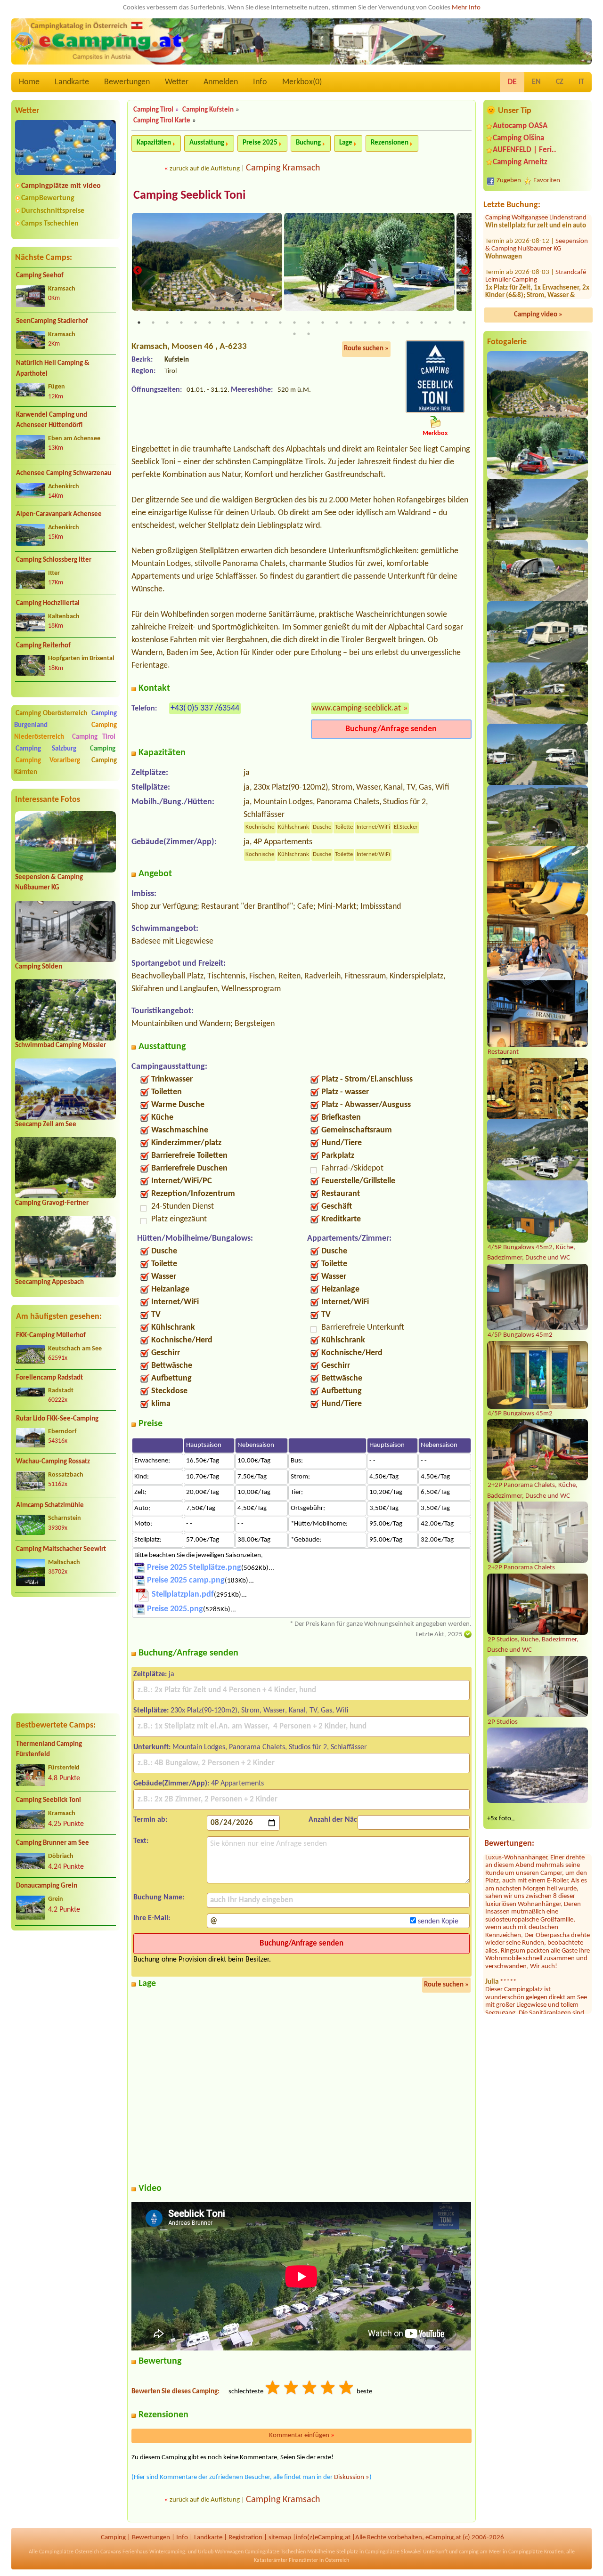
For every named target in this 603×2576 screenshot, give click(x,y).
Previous (138, 271)
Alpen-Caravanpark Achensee (59, 514)
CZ (560, 82)
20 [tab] (407, 323)
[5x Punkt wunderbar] (347, 2389)
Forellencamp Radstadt (49, 1378)
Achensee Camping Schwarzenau (64, 473)
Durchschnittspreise (53, 211)
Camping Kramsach (283, 168)
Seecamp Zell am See (46, 1125)
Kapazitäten (154, 143)
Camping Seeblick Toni (49, 1800)
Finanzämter (303, 2560)
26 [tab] (309, 334)
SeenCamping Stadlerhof (52, 321)
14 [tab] (323, 323)
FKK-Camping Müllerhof (51, 1336)
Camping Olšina (518, 138)
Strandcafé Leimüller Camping (536, 271)
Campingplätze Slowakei (393, 2552)
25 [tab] (294, 334)
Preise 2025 (260, 143)
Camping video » (538, 315)
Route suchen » (366, 349)
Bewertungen (127, 82)
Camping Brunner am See (53, 1843)
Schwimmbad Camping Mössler (61, 1046)
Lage (346, 143)
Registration (245, 2538)
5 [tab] (196, 323)
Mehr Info (466, 8)
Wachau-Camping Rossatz (53, 1462)
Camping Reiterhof (43, 646)
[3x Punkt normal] (310, 2389)
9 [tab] (252, 323)
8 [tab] (238, 323)
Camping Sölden (39, 967)
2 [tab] (153, 323)
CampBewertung (48, 198)
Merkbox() (302, 82)
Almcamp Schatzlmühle (50, 1506)
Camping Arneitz (520, 162)
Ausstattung (207, 143)
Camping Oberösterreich (51, 714)
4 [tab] (181, 323)
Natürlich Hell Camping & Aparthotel (53, 369)
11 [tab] (280, 323)
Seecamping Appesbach (49, 1282)
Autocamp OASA (520, 126)
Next (465, 271)
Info (260, 82)
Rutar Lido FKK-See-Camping (57, 1419)
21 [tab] (422, 323)
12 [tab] (294, 323)
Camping (103, 749)
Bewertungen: (509, 1844)
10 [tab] (266, 323)
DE (512, 82)
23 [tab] (450, 323)
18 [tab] (379, 323)
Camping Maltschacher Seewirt (61, 1549)
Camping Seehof (40, 276)
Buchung (308, 143)
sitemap (280, 2538)
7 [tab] (224, 323)
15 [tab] (337, 323)
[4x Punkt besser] (328, 2389)
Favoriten (547, 181)
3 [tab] (167, 323)
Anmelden (221, 82)
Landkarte (72, 82)
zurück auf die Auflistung (205, 169)
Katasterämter (271, 2560)
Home (29, 82)
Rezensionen (390, 143)
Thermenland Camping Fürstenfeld (49, 1750)
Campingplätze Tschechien (275, 2552)
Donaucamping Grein (47, 1886)
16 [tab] (351, 323)
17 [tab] (365, 323)
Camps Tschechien (50, 224)
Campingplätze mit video (61, 186)
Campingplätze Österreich (69, 2552)
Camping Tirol (94, 737)
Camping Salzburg (46, 749)
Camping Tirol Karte (162, 121)
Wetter (177, 82)
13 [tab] (309, 323)
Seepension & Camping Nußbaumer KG (537, 240)
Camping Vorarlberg (48, 761)
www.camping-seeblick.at (357, 708)
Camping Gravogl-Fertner (52, 1203)
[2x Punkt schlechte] (292, 2389)
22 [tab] (436, 323)
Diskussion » (352, 2477)
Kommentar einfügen (302, 2435)
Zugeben (509, 181)
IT (581, 82)
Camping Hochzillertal (48, 603)
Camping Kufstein (208, 110)
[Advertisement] (65, 1655)
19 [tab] (393, 323)
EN (536, 82)
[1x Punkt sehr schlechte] (273, 2389)
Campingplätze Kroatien (536, 2552)
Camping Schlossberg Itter (54, 560)
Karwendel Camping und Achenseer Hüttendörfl (52, 420)
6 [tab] (210, 323)
